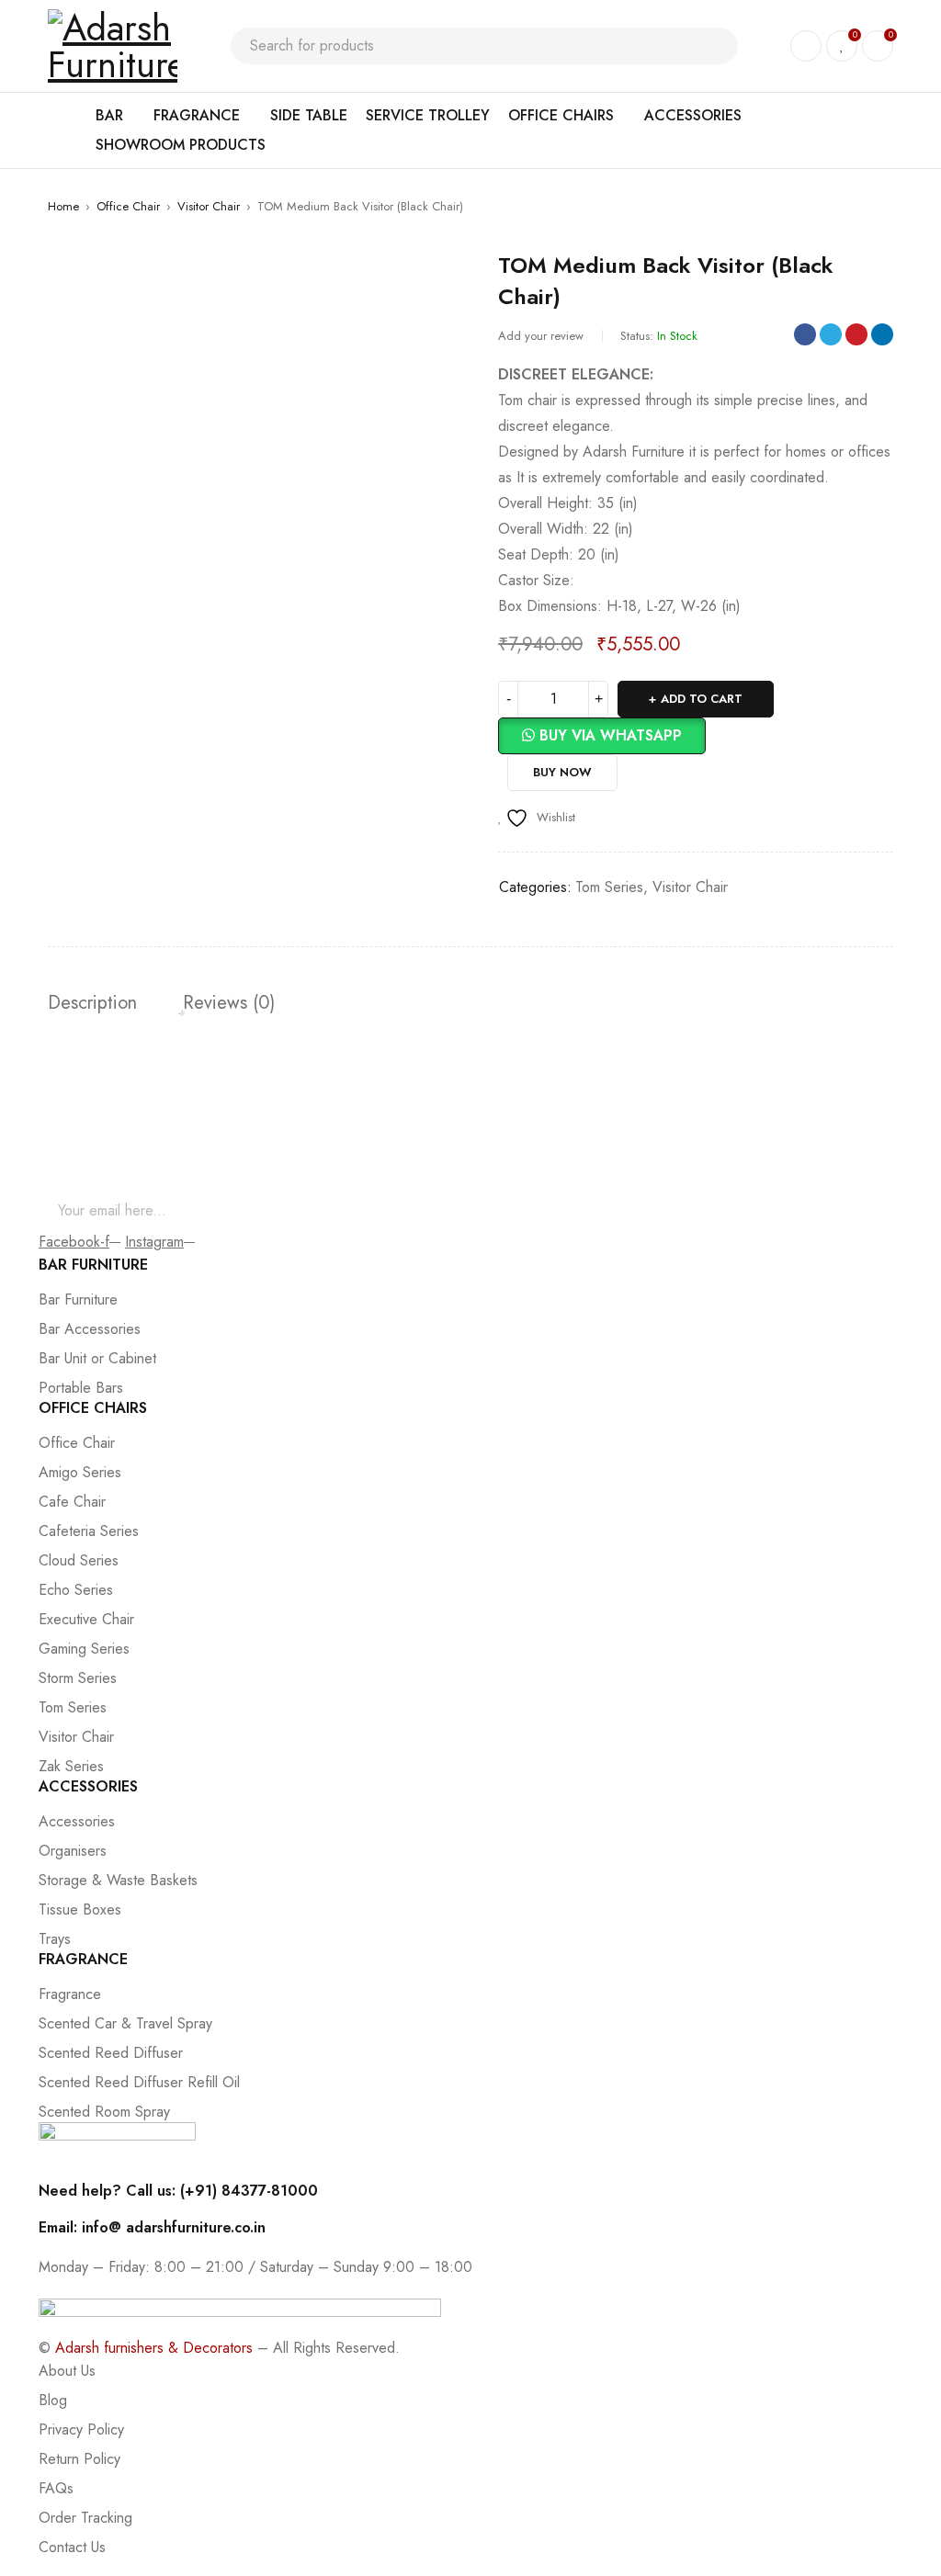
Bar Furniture (78, 1299)
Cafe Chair (72, 1502)
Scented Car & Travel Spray (125, 2023)
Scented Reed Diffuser (111, 2053)
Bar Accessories (90, 1329)
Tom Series (609, 887)
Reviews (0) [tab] (229, 1003)
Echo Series (76, 1590)
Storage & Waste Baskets (118, 1880)
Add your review (541, 336)
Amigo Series (80, 1472)
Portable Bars (81, 1388)
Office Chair (128, 206)
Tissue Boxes (80, 1909)
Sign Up (879, 1211)
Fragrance (70, 1994)
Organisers (73, 1851)
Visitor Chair (209, 206)
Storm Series (78, 1678)
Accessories (77, 1821)
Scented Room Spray (104, 2112)
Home (63, 206)
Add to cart (702, 699)
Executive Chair (86, 1619)
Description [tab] (92, 1003)
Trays (55, 1939)
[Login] (806, 46)
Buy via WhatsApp (611, 735)
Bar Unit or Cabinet (97, 1358)
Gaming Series (84, 1649)
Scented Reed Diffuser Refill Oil (139, 2082)
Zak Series (71, 1766)
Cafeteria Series (89, 1531)
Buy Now (562, 772)
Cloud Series (79, 1560)
